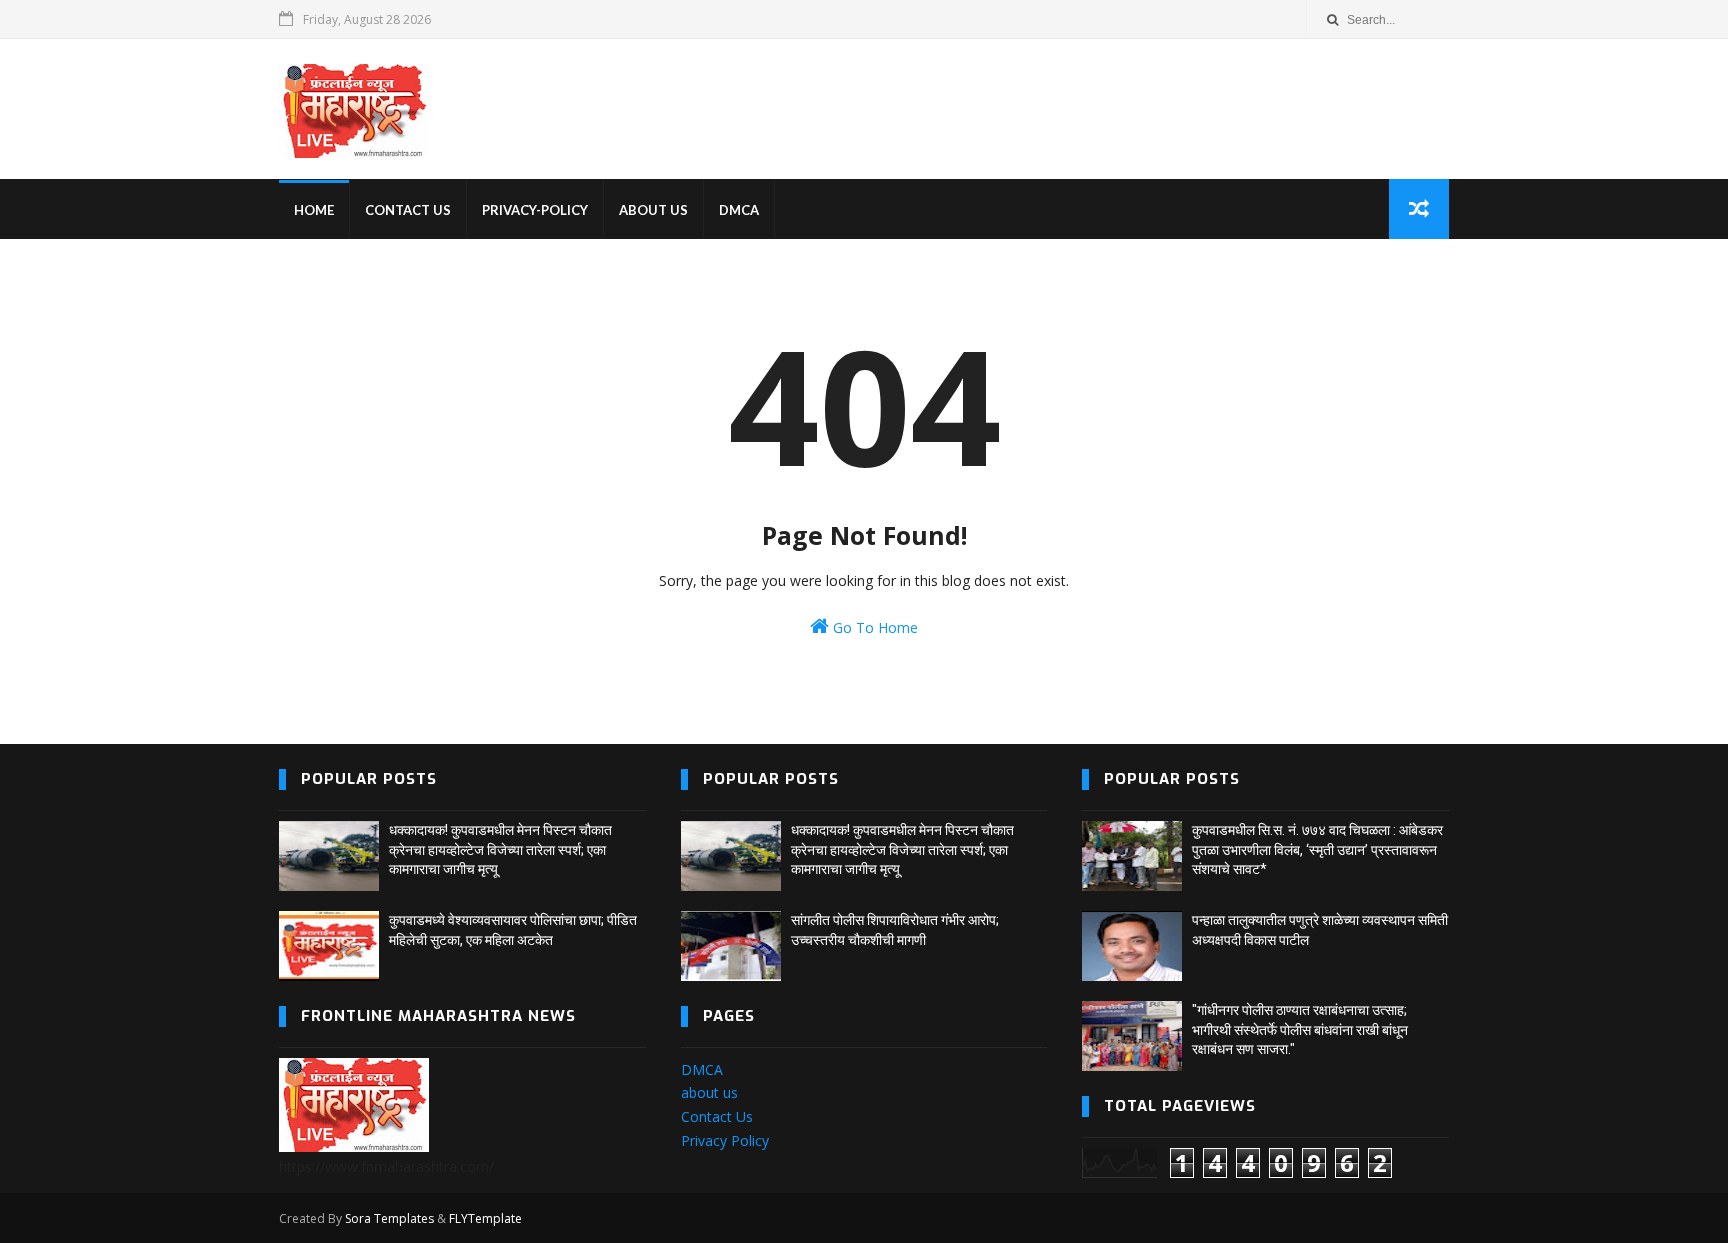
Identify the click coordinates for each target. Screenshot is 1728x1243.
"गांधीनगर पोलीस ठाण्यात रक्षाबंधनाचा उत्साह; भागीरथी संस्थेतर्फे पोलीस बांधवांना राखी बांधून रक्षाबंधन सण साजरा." (1300, 1029)
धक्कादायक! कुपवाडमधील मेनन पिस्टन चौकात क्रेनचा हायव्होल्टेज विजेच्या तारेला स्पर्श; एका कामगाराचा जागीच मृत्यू (500, 849)
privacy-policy (535, 210)
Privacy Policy (725, 1140)
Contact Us (717, 1116)
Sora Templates (389, 1218)
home (314, 210)
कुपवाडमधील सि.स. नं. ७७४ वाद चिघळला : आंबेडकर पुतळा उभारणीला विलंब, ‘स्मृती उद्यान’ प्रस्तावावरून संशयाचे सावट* (1317, 849)
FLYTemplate (485, 1218)
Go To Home (873, 627)
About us (653, 210)
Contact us (408, 210)
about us (709, 1092)
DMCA (739, 210)
